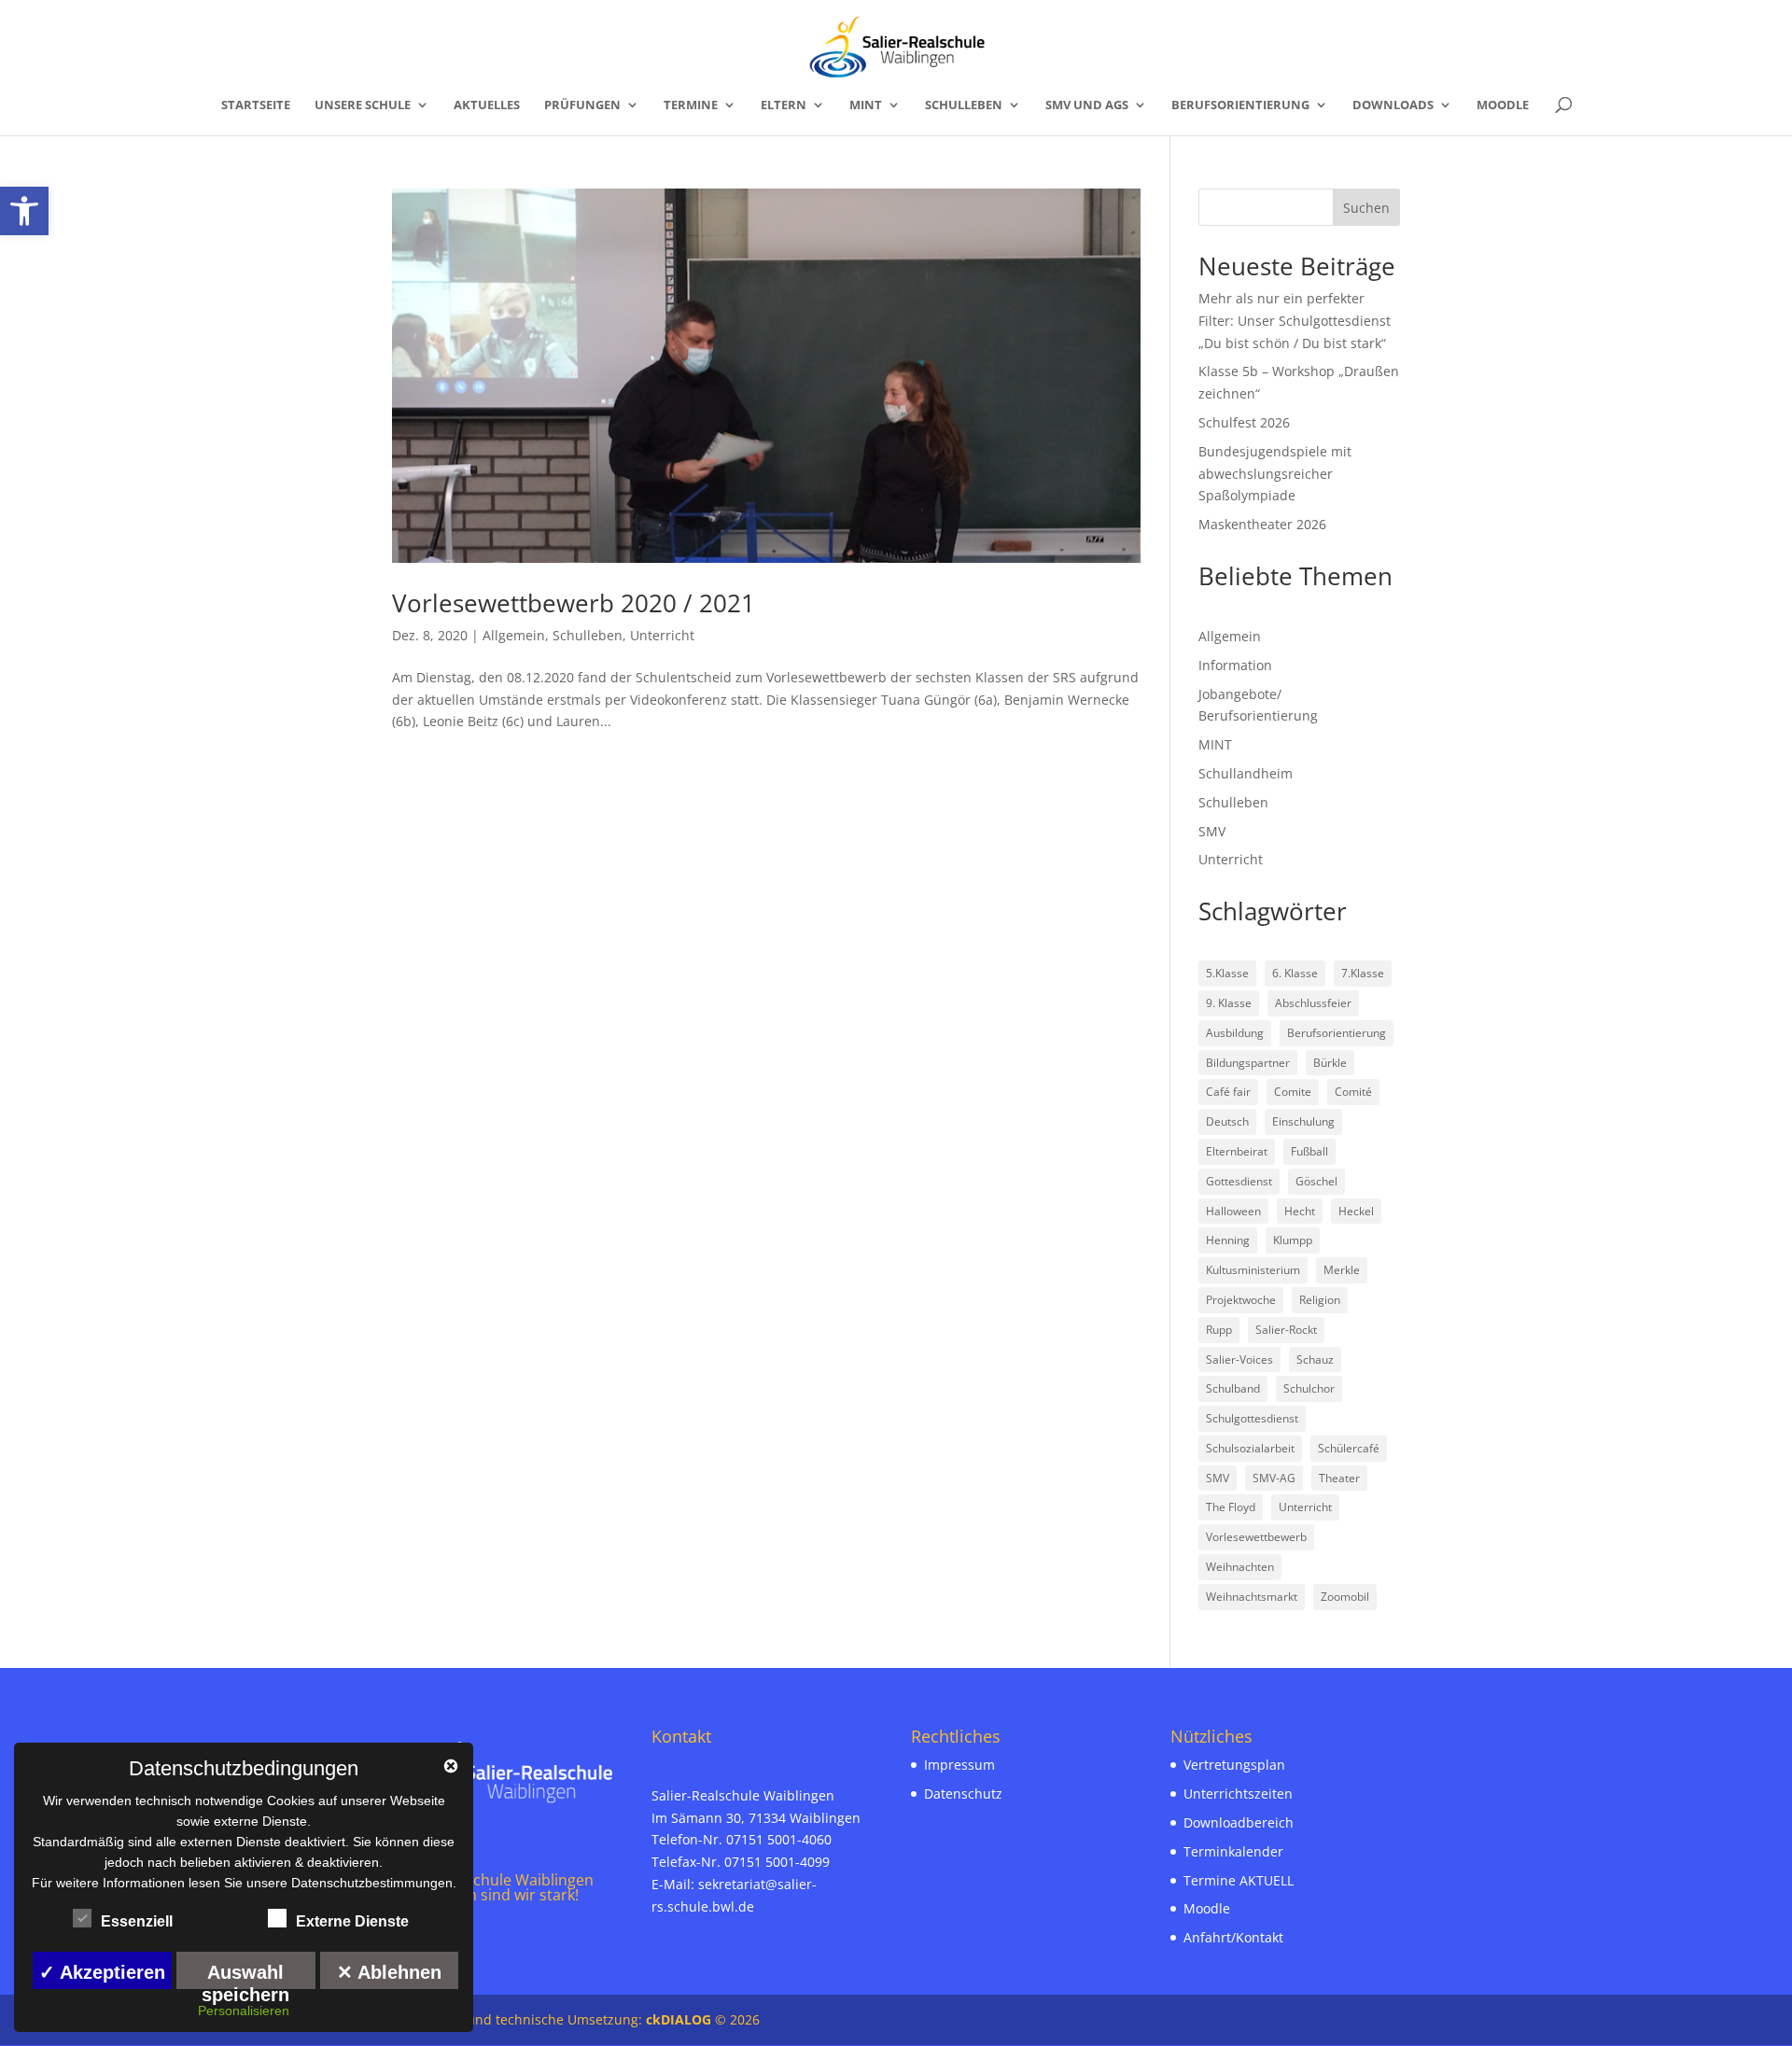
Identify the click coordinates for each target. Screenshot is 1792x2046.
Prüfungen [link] (582, 105)
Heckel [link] (1356, 1211)
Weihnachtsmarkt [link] (1252, 1597)
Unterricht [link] (662, 635)
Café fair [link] (1228, 1092)
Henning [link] (1228, 1240)
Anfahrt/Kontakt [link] (1233, 1937)
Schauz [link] (1315, 1359)
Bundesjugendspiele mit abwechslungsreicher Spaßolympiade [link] (1275, 474)
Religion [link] (1320, 1300)
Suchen (1366, 208)
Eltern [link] (784, 105)
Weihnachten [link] (1240, 1567)
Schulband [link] (1233, 1388)
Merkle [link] (1342, 1270)
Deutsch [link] (1227, 1121)
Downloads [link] (1393, 105)
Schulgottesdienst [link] (1252, 1418)
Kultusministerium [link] (1253, 1270)
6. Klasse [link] (1295, 973)
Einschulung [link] (1303, 1121)
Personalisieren (244, 2011)
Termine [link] (691, 105)
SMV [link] (1212, 831)
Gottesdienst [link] (1239, 1181)
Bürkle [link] (1330, 1063)
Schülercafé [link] (1349, 1448)
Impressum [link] (959, 1765)
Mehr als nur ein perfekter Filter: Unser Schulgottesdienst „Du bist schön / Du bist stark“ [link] (1295, 321)
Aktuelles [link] (487, 105)
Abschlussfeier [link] (1313, 1003)
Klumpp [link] (1293, 1240)
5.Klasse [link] (1227, 973)
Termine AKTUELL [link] (1239, 1880)
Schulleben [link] (964, 105)
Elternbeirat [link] (1237, 1151)
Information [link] (1235, 665)
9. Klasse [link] (1229, 1003)
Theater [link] (1339, 1478)
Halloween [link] (1233, 1211)
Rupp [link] (1219, 1330)
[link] (24, 211)
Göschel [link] (1316, 1181)
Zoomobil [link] (1345, 1597)
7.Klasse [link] (1363, 973)
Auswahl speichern (245, 1976)
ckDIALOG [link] (680, 2019)
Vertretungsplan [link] (1234, 1765)
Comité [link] (1353, 1092)
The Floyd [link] (1231, 1507)
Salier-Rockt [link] (1286, 1330)
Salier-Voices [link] (1239, 1359)
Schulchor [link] (1309, 1388)
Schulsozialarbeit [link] (1250, 1448)
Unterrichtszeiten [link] (1238, 1794)
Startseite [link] (256, 105)
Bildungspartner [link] (1248, 1063)
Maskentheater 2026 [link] (1262, 524)
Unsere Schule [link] (363, 105)
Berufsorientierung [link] (1240, 105)
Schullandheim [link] (1246, 773)
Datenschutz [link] (963, 1794)
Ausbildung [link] (1235, 1033)
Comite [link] (1293, 1092)
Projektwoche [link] (1241, 1300)
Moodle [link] (1503, 105)
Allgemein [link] (514, 635)
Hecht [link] (1300, 1211)
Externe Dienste (352, 1921)
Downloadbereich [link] (1239, 1822)
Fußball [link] (1309, 1151)
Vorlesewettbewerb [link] (1256, 1537)
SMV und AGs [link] (1087, 105)
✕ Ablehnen (389, 1972)
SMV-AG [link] (1274, 1478)
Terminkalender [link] (1233, 1851)
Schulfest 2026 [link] (1244, 422)
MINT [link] (866, 105)
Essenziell (137, 1921)
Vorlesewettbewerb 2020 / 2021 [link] (574, 603)
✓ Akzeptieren (102, 1972)
